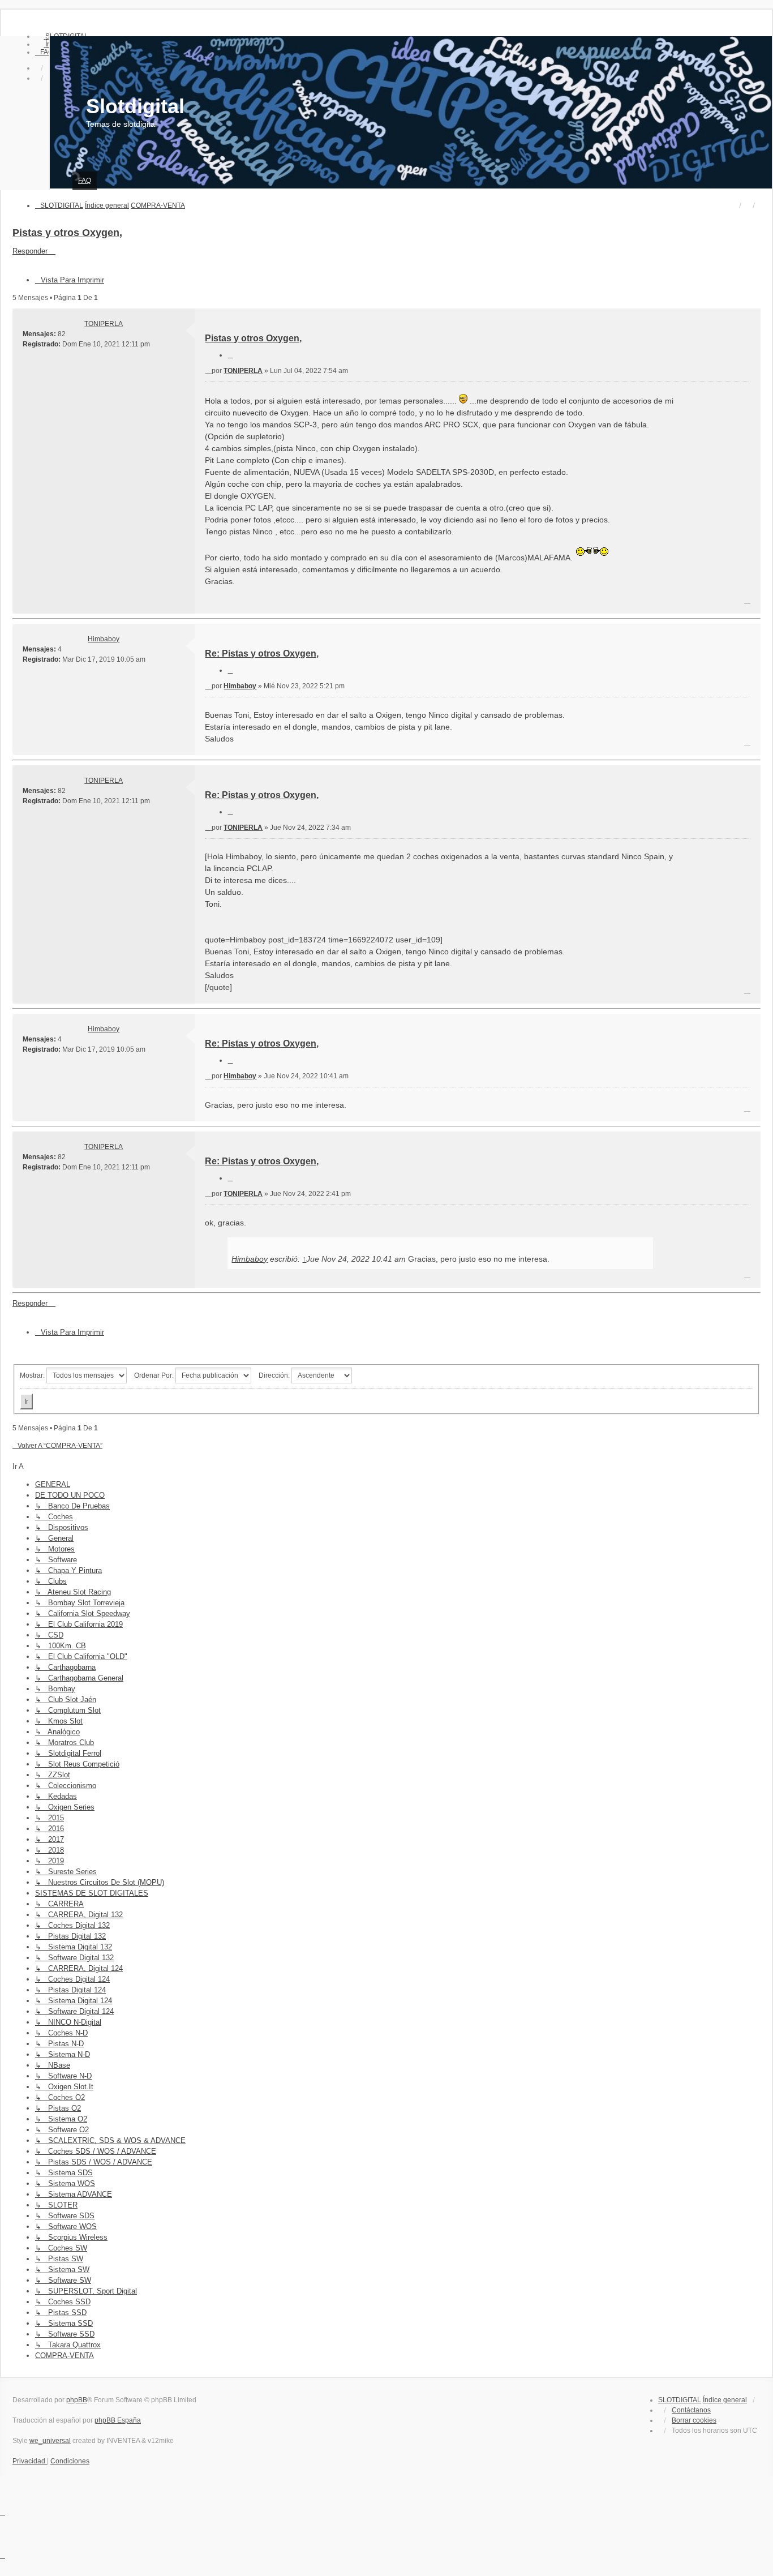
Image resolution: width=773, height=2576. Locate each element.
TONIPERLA (104, 324)
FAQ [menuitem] (85, 181)
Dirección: (275, 1375)
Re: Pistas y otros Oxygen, (262, 653)
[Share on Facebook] (611, 601)
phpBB (77, 2400)
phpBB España (118, 2420)
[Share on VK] (696, 601)
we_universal (50, 2441)
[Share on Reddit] (668, 601)
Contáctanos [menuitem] (691, 2410)
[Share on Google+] (724, 601)
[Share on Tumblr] (710, 601)
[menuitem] (44, 52)
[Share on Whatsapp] (738, 601)
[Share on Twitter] (625, 601)
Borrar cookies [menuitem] (694, 2420)
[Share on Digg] (654, 601)
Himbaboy (104, 639)
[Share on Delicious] (682, 601)
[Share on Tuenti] (639, 601)
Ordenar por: (155, 1375)
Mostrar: (33, 1375)
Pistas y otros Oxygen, (67, 233)
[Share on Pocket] (753, 601)
